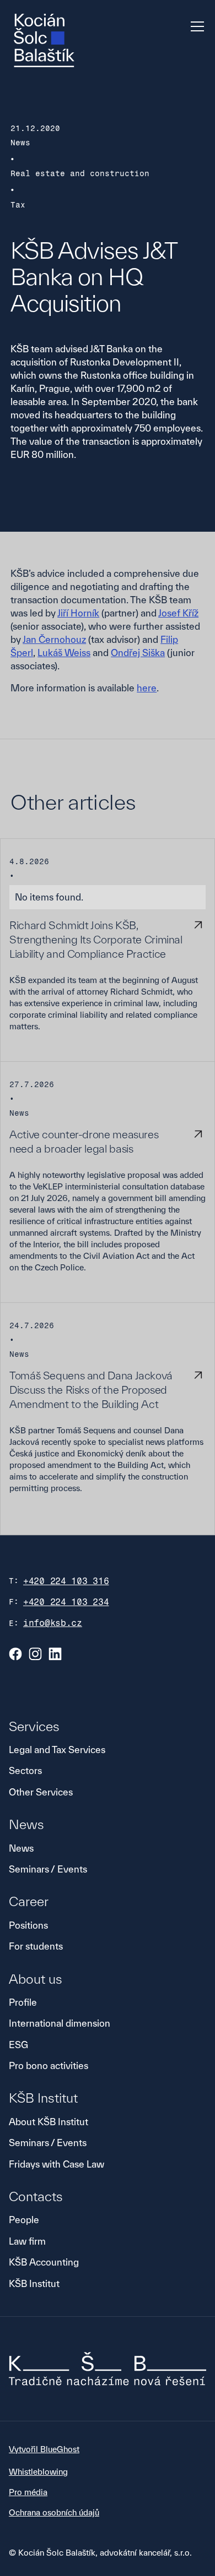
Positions (28, 1925)
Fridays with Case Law (57, 2164)
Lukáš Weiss (64, 653)
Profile (23, 2002)
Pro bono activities (49, 2065)
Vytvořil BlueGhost (44, 2449)
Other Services (41, 1792)
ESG (18, 2045)
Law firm (27, 2241)
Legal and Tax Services (57, 1750)
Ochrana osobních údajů (54, 2512)
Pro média (28, 2492)
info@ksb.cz (53, 1623)
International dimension (60, 2023)
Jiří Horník (78, 613)
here (147, 688)
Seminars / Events (48, 1869)
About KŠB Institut (49, 2122)
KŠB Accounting (44, 2262)
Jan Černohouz (54, 639)
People (24, 2220)
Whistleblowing (38, 2472)
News (21, 1848)
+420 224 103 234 (66, 1602)
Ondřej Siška (138, 653)
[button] (195, 26)
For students (36, 1946)
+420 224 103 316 (66, 1581)
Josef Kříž (178, 613)
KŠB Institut (34, 2283)
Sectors (25, 1770)
